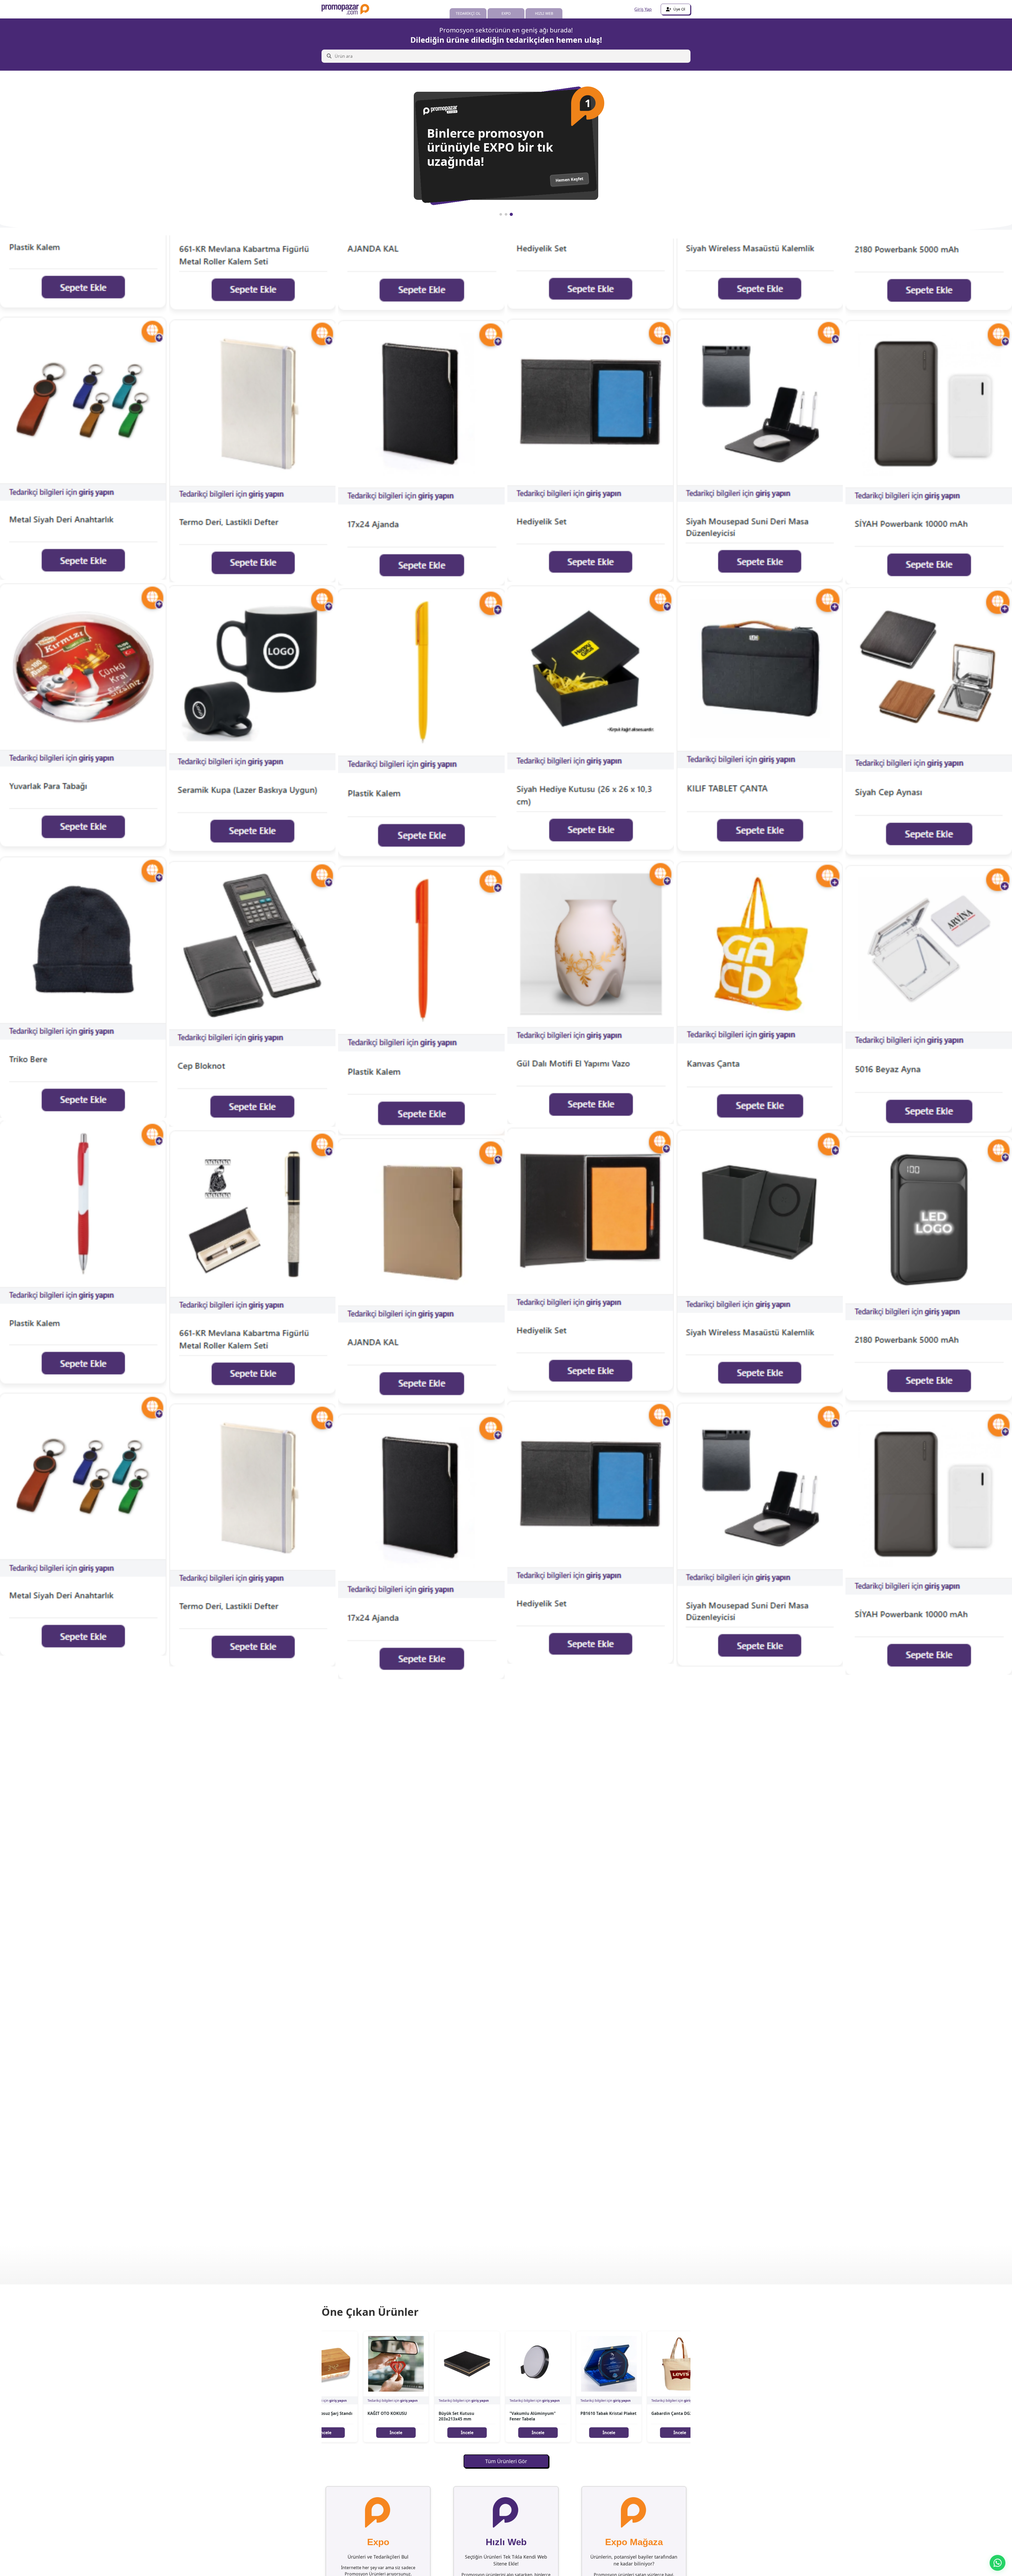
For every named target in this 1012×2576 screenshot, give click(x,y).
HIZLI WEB (544, 13)
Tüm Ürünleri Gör (506, 2461)
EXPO (506, 13)
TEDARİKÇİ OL (468, 13)
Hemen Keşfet (570, 186)
